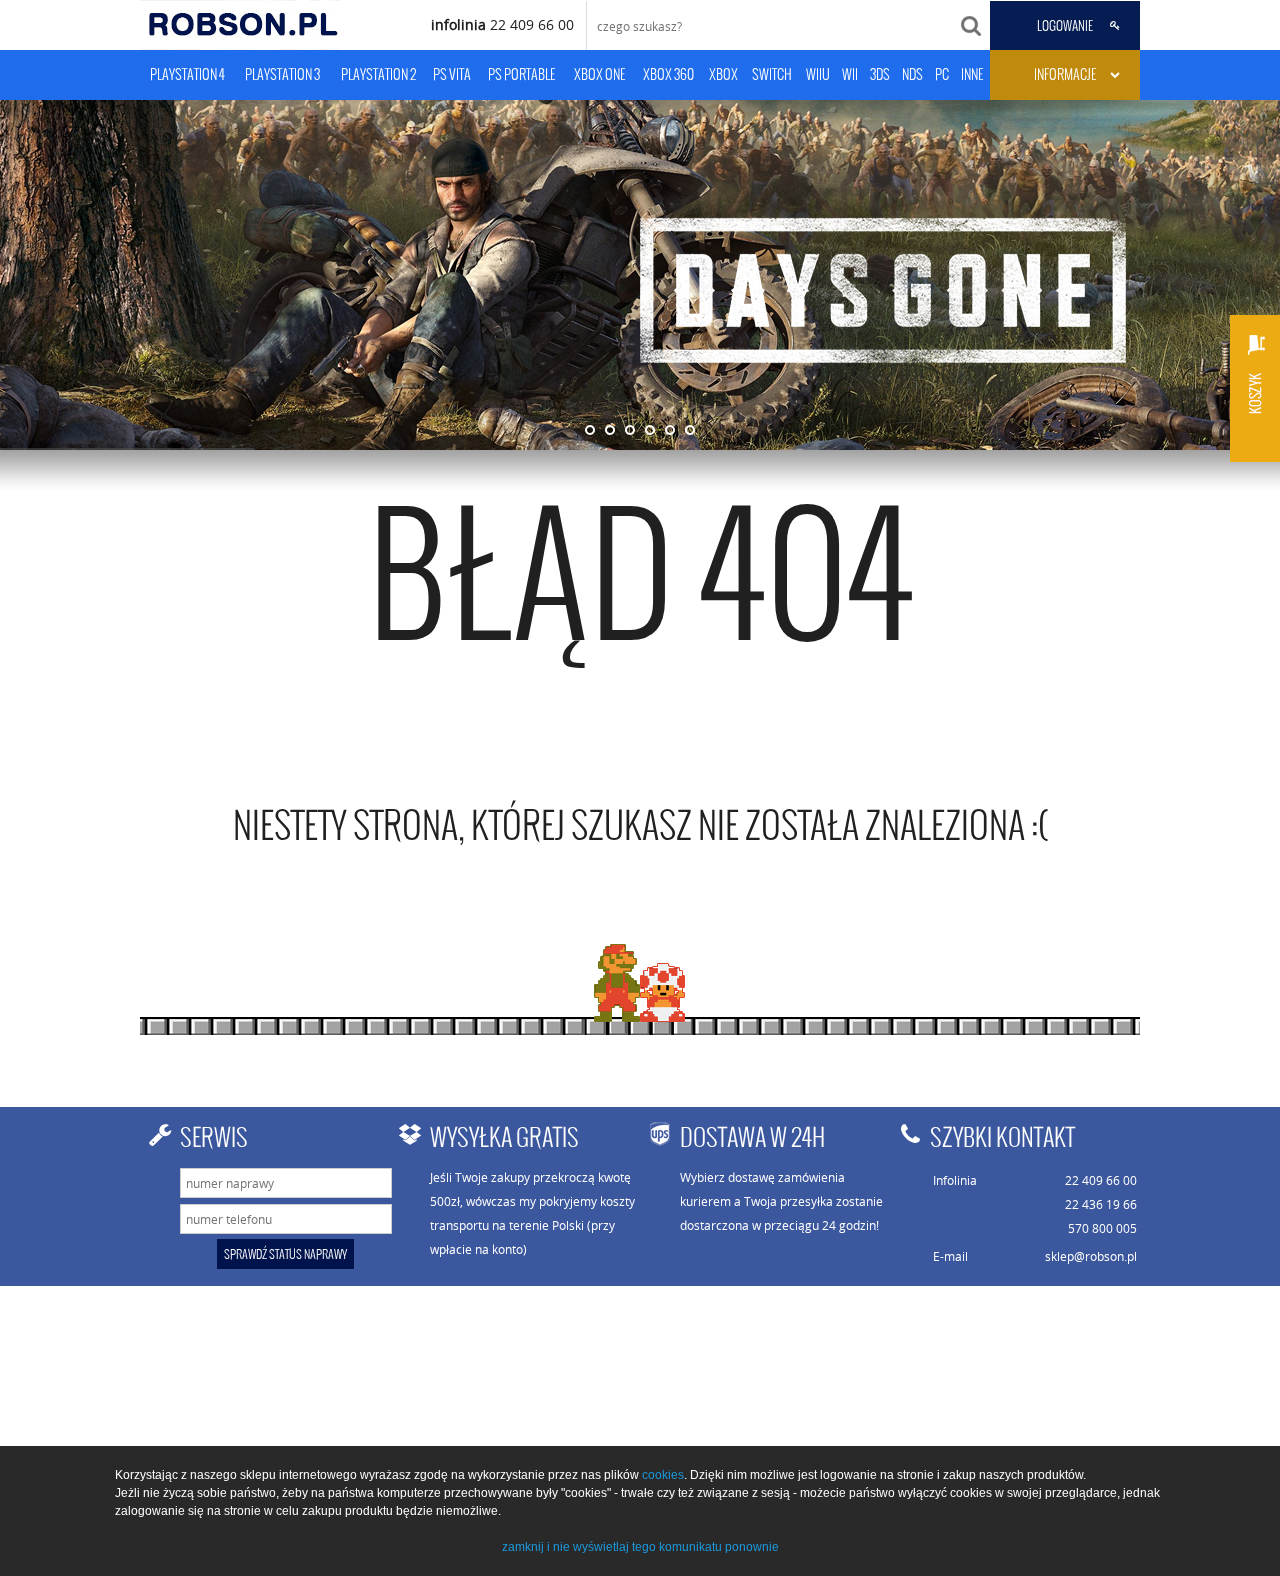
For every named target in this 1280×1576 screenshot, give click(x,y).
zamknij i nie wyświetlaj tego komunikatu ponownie (640, 1547)
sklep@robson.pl (1091, 1256)
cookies (663, 1475)
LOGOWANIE (1065, 26)
